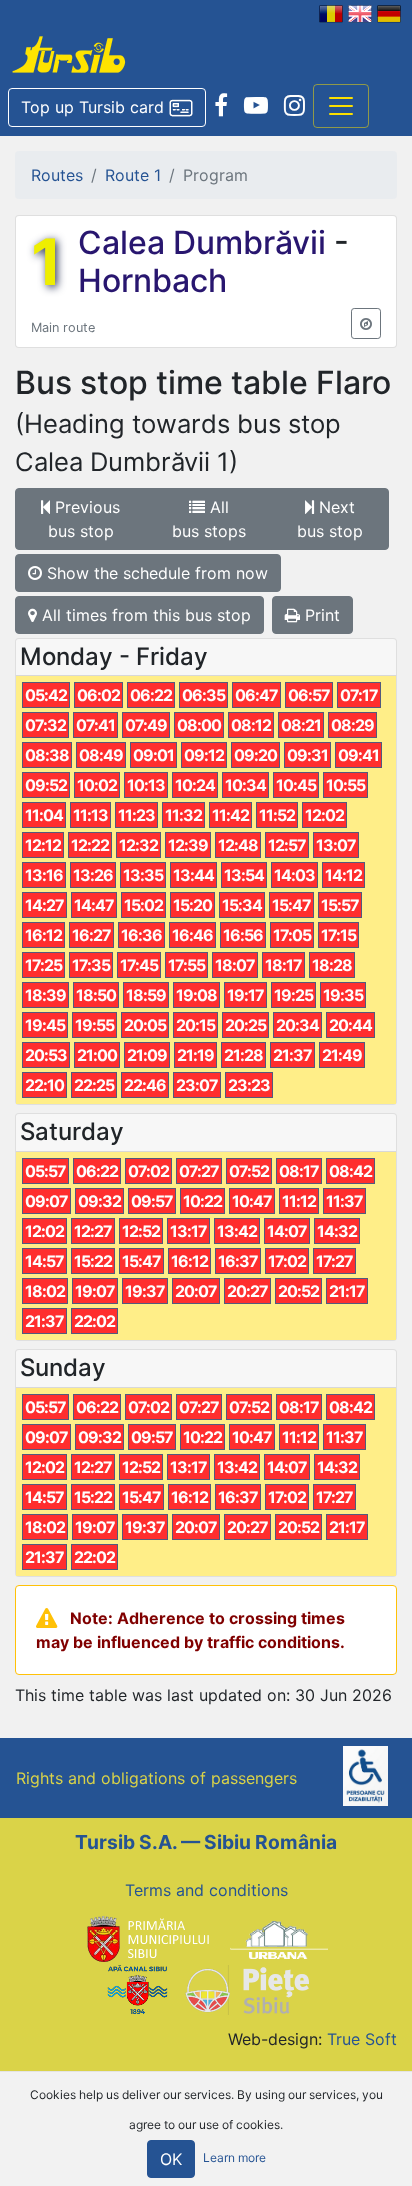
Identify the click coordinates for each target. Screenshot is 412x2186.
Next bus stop (330, 519)
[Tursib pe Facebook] (221, 106)
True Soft (362, 2039)
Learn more (234, 2158)
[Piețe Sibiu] (246, 1989)
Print (320, 615)
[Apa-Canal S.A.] (137, 1989)
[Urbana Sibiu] (279, 1938)
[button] (107, 108)
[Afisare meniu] (341, 106)
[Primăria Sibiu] (146, 1938)
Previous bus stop (84, 519)
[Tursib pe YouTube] (256, 106)
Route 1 (133, 175)
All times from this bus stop (144, 615)
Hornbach (152, 280)
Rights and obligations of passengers (156, 1778)
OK (171, 2159)
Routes (57, 175)
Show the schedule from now (155, 573)
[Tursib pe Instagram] (294, 106)
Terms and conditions (206, 1890)
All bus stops (209, 519)
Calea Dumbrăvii (206, 242)
